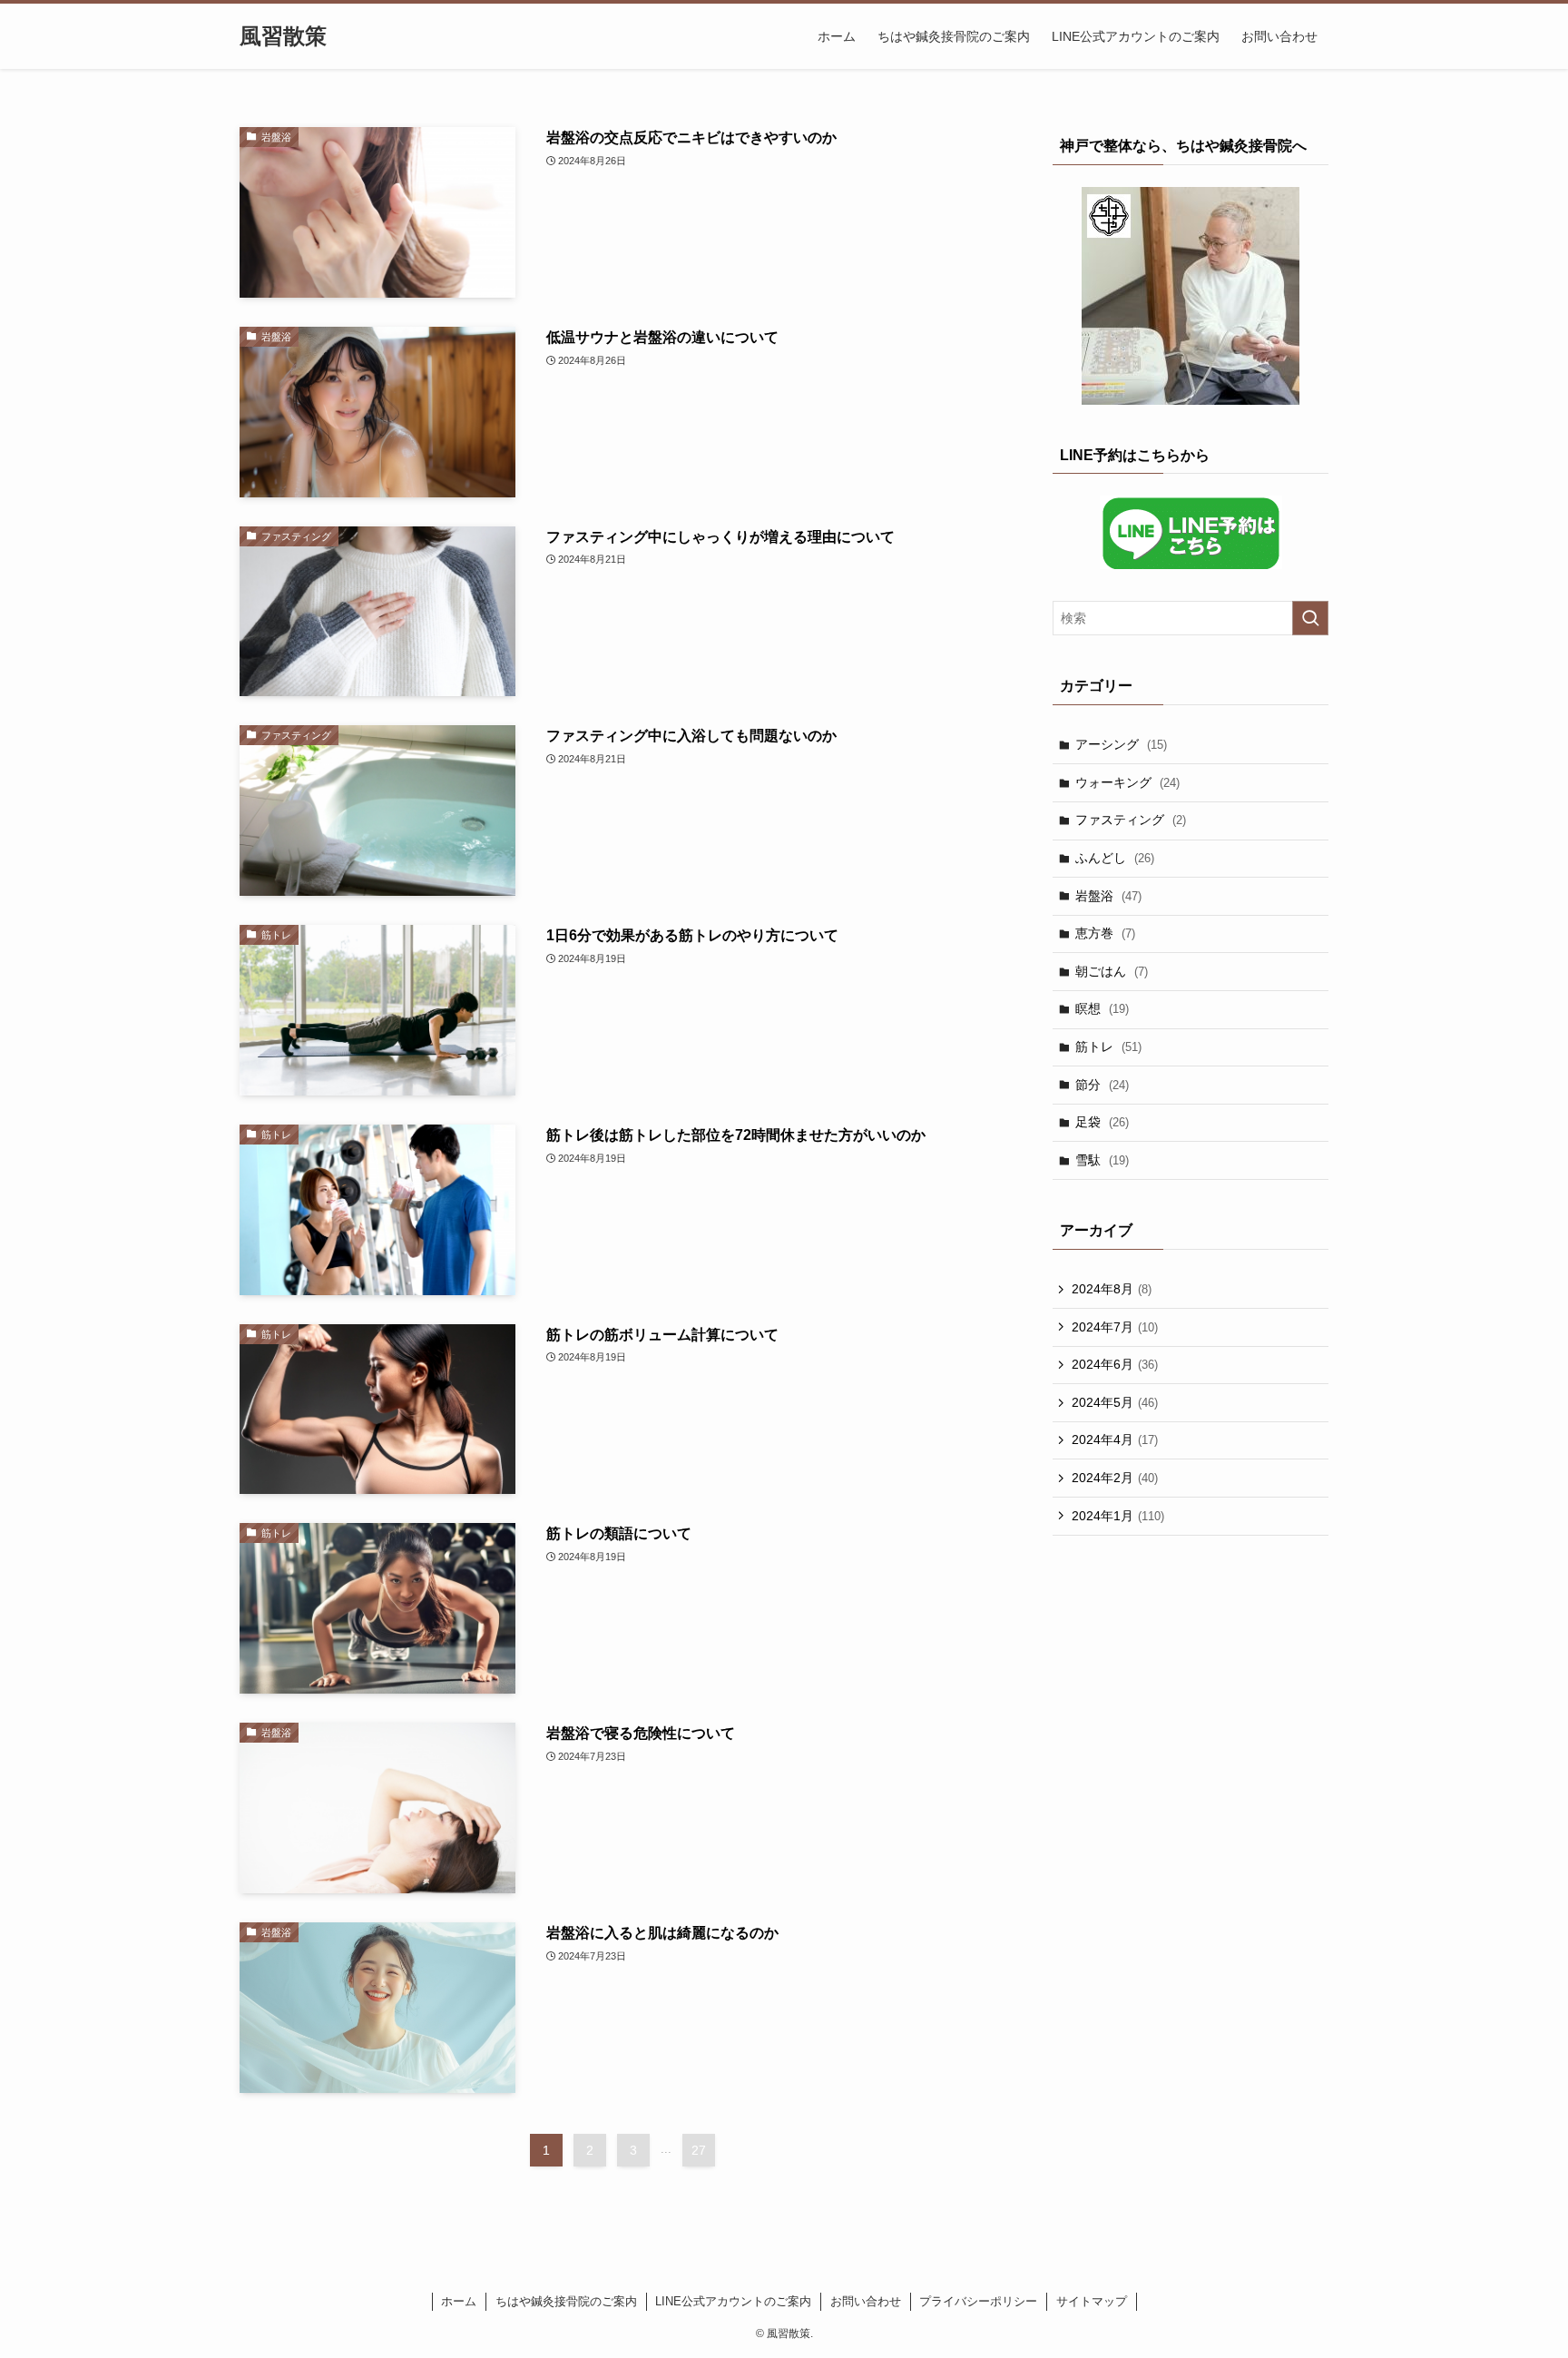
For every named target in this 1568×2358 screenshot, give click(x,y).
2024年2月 (1115, 1478)
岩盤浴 (1108, 896)
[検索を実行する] (1310, 618)
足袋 (1102, 1122)
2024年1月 (1118, 1516)
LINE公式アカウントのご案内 (733, 2301)
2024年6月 (1115, 1364)
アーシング (1121, 744)
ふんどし (1115, 858)
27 (699, 2150)
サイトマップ (1092, 2301)
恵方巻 (1105, 933)
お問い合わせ (866, 2301)
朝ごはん (1112, 971)
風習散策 (283, 36)
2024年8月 (1112, 1289)
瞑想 (1102, 1008)
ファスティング (1131, 820)
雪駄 (1102, 1160)
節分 (1102, 1085)
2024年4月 (1115, 1439)
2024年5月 (1115, 1402)
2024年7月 (1115, 1327)
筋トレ (1108, 1046)
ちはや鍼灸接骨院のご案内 (566, 2301)
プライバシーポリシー (978, 2301)
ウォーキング (1127, 782)
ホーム (459, 2301)
